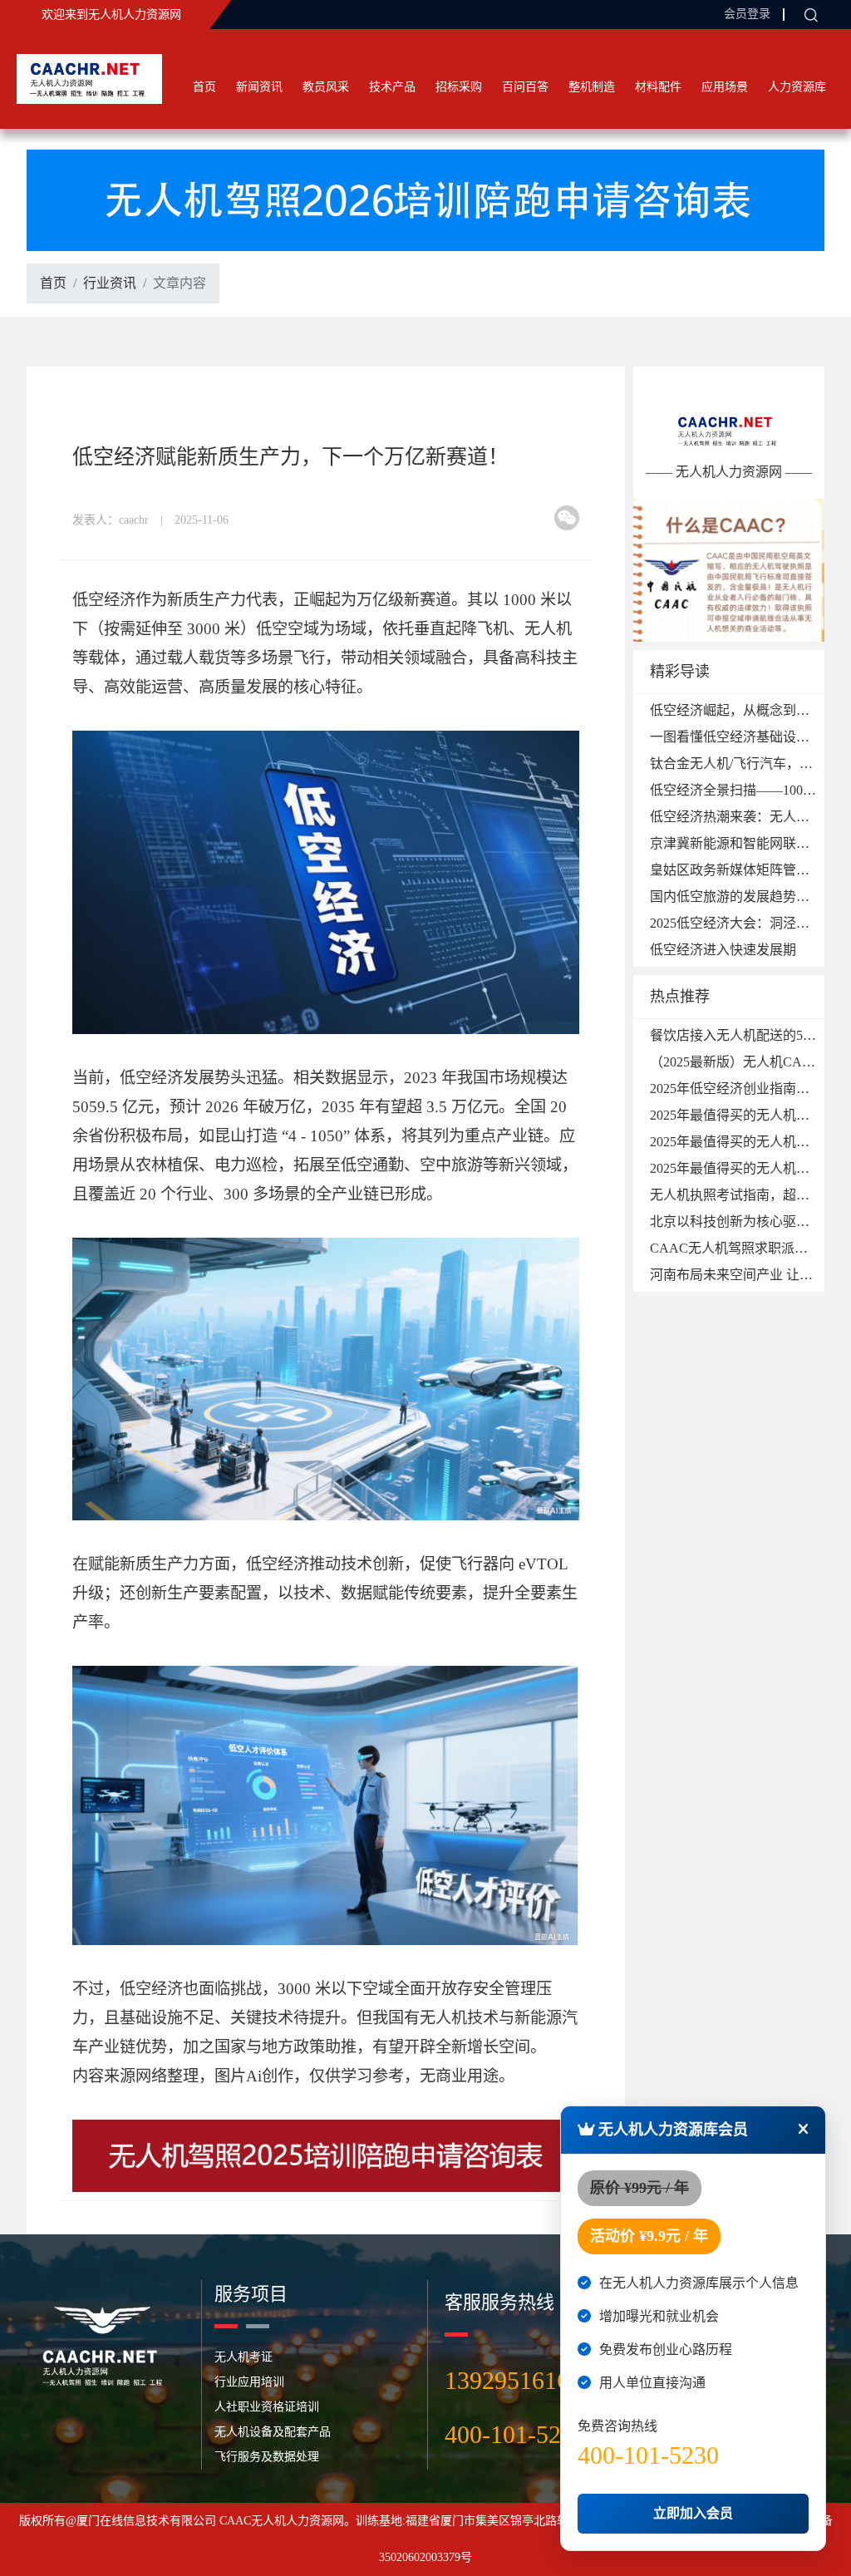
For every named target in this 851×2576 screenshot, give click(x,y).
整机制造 (592, 87)
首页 (204, 87)
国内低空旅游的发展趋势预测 (736, 896)
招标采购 (459, 87)
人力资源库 (797, 87)
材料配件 (658, 87)
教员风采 (326, 87)
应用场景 (725, 87)
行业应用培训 (249, 2382)
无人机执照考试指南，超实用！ (743, 1195)
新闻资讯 (259, 87)
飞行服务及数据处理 (267, 2457)
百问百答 (525, 87)
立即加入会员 (693, 2513)
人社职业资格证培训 (267, 2407)
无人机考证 (243, 2357)
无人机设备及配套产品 (273, 2432)
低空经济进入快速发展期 (723, 950)
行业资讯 (110, 283)
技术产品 (392, 87)
